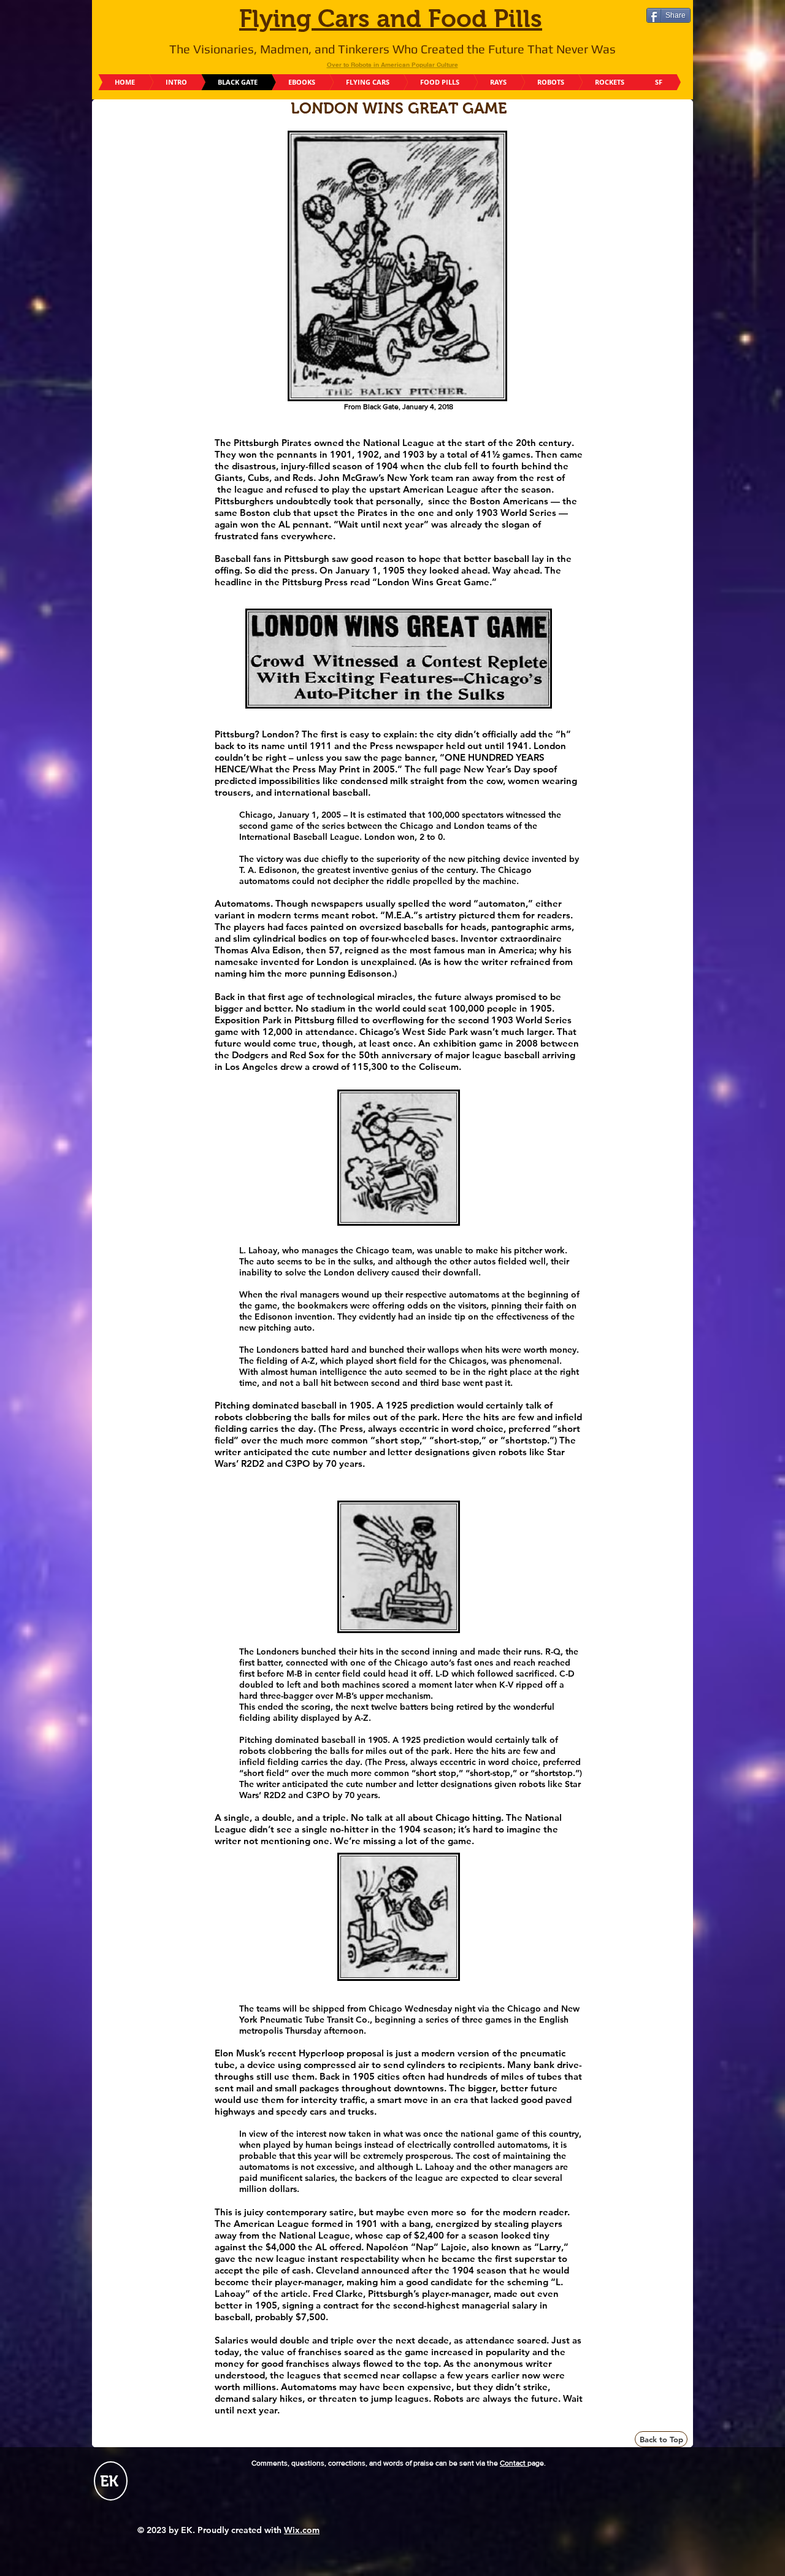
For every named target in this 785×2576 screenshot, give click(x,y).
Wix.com (302, 2530)
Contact (514, 2463)
